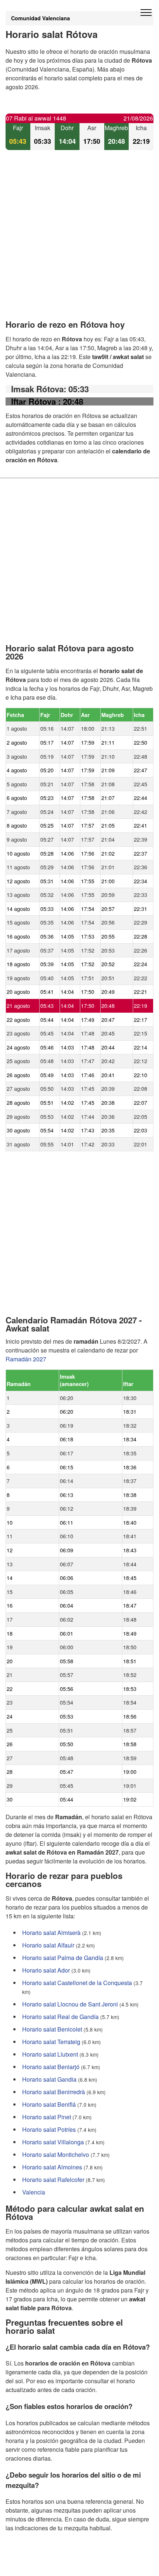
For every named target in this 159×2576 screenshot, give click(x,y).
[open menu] (146, 13)
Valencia (34, 2192)
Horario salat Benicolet (52, 2029)
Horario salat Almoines (52, 2167)
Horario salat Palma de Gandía (63, 1958)
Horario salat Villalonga (53, 2142)
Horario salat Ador (46, 1970)
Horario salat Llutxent (50, 2054)
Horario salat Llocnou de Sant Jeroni (70, 2004)
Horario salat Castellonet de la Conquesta (77, 1983)
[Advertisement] (79, 241)
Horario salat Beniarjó (51, 2067)
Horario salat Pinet (47, 2117)
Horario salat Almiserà (51, 1933)
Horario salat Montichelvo (56, 2154)
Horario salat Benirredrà (54, 2092)
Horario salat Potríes (49, 2129)
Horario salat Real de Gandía (60, 2017)
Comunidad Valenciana (40, 18)
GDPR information (30, 2565)
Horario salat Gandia (49, 2079)
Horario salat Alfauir (48, 1945)
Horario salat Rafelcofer (53, 2180)
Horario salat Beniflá (49, 2104)
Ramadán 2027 (26, 1359)
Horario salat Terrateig (51, 2042)
